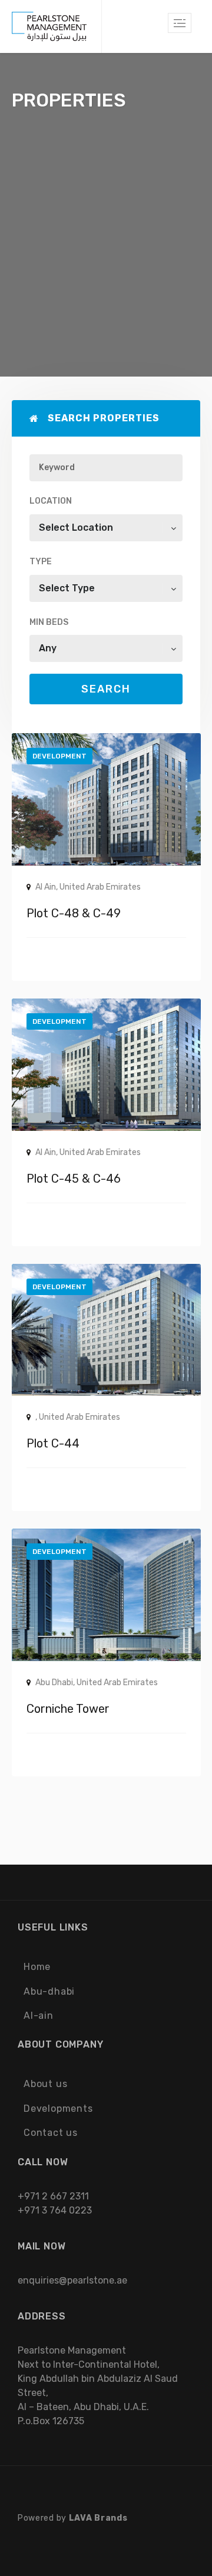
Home (37, 1967)
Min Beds (49, 622)
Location (51, 501)
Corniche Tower (68, 1709)
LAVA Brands (98, 2518)
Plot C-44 (53, 1443)
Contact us (51, 2133)
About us (45, 2084)
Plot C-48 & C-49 (74, 913)
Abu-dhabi (49, 1991)
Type (41, 562)
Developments (58, 2109)
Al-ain (39, 2016)
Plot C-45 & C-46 (74, 1179)
